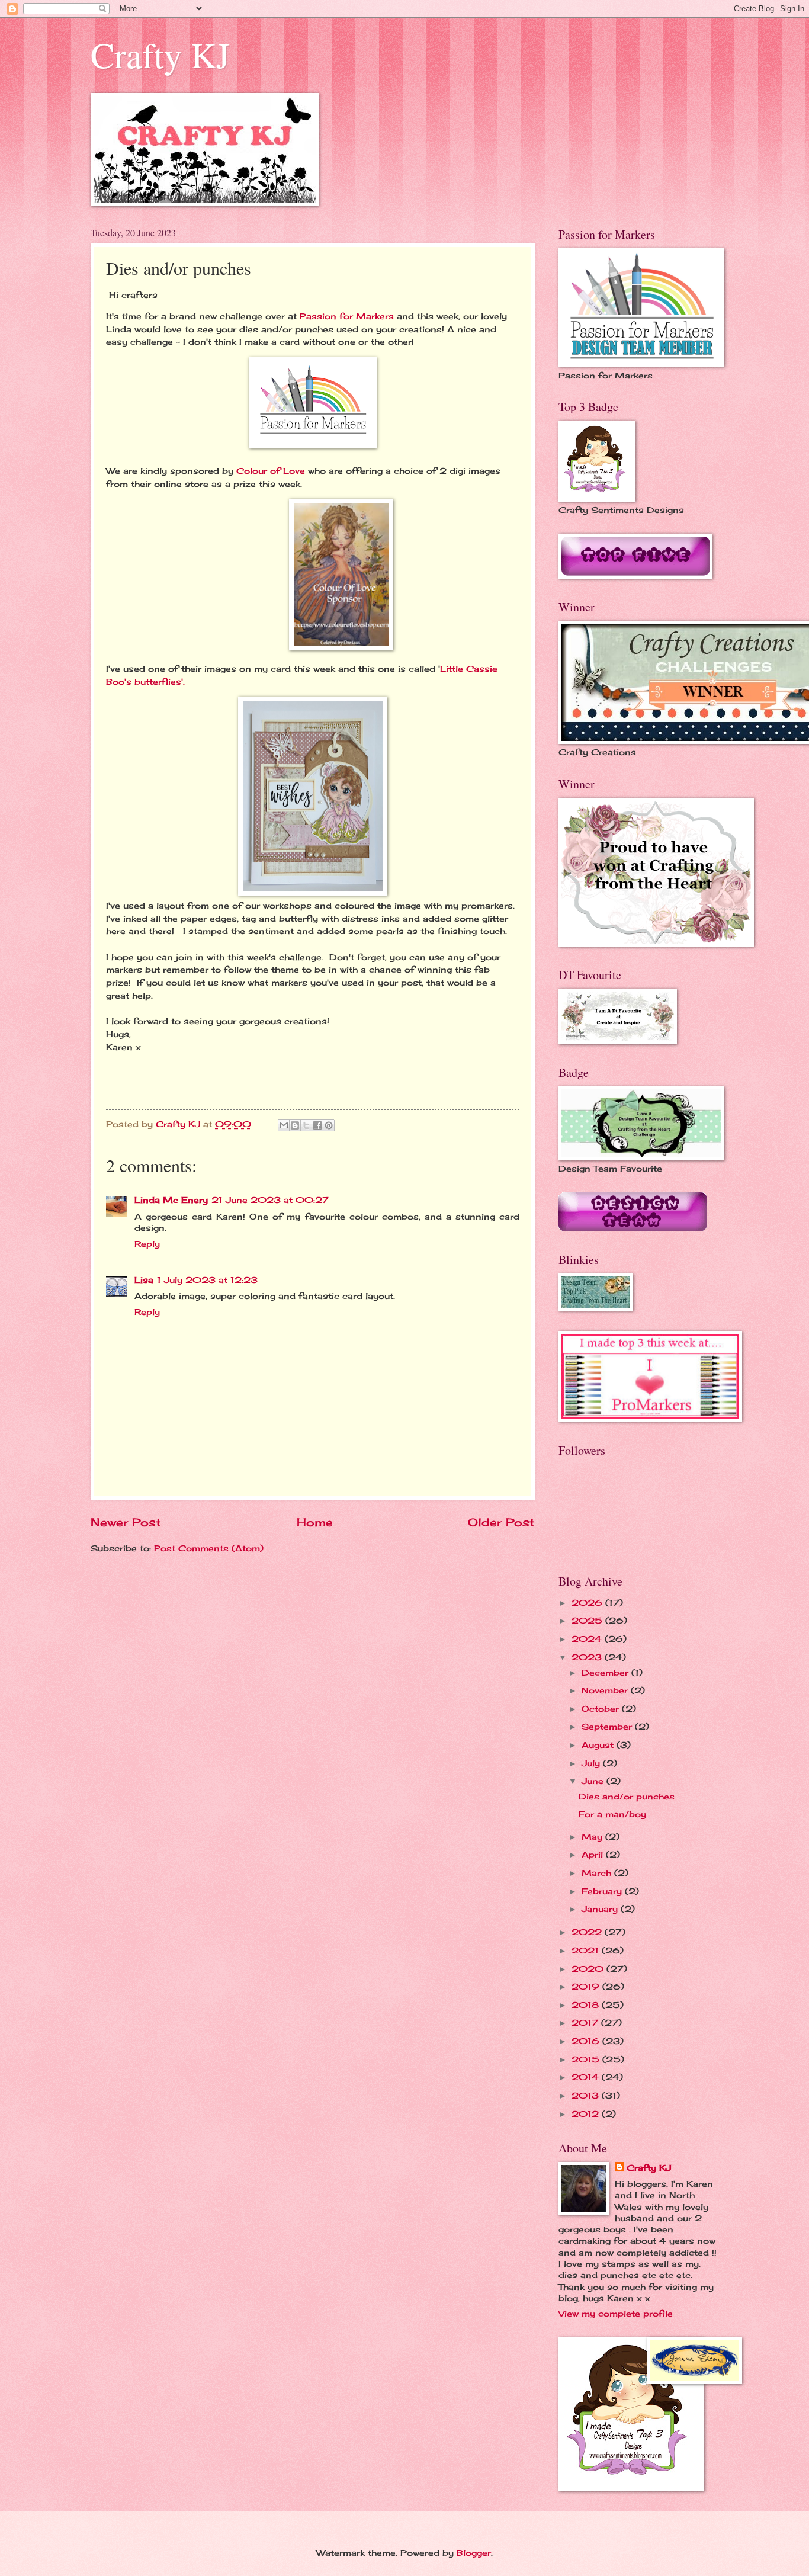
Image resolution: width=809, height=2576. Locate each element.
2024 (588, 1639)
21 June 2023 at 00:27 (270, 1200)
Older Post (501, 1522)
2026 (588, 1603)
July (592, 1763)
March (598, 1873)
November (606, 1690)
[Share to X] (306, 1125)
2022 (588, 1932)
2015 (587, 2059)
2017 (586, 2022)
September (608, 1726)
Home (315, 1522)
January (601, 1909)
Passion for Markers (347, 316)
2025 (588, 1620)
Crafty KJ (160, 54)
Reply (147, 1244)
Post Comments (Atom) (209, 1548)
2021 (587, 1950)
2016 (587, 2041)
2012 (587, 2114)
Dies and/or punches (627, 1796)
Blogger (474, 2553)
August (599, 1745)
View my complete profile (616, 2313)
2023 (588, 1657)
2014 (587, 2077)
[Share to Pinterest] (329, 1125)
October (602, 1709)
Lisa (144, 1280)
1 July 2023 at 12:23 (207, 1280)
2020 (589, 1969)
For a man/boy (612, 1814)
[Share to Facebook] (317, 1125)
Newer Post (126, 1522)
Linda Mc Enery (171, 1200)
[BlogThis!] (295, 1125)
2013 (587, 2095)
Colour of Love (271, 471)
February (603, 1891)
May (593, 1836)
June (594, 1781)
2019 (587, 1986)
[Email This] (284, 1125)
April (594, 1854)
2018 (587, 2005)
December (606, 1672)
